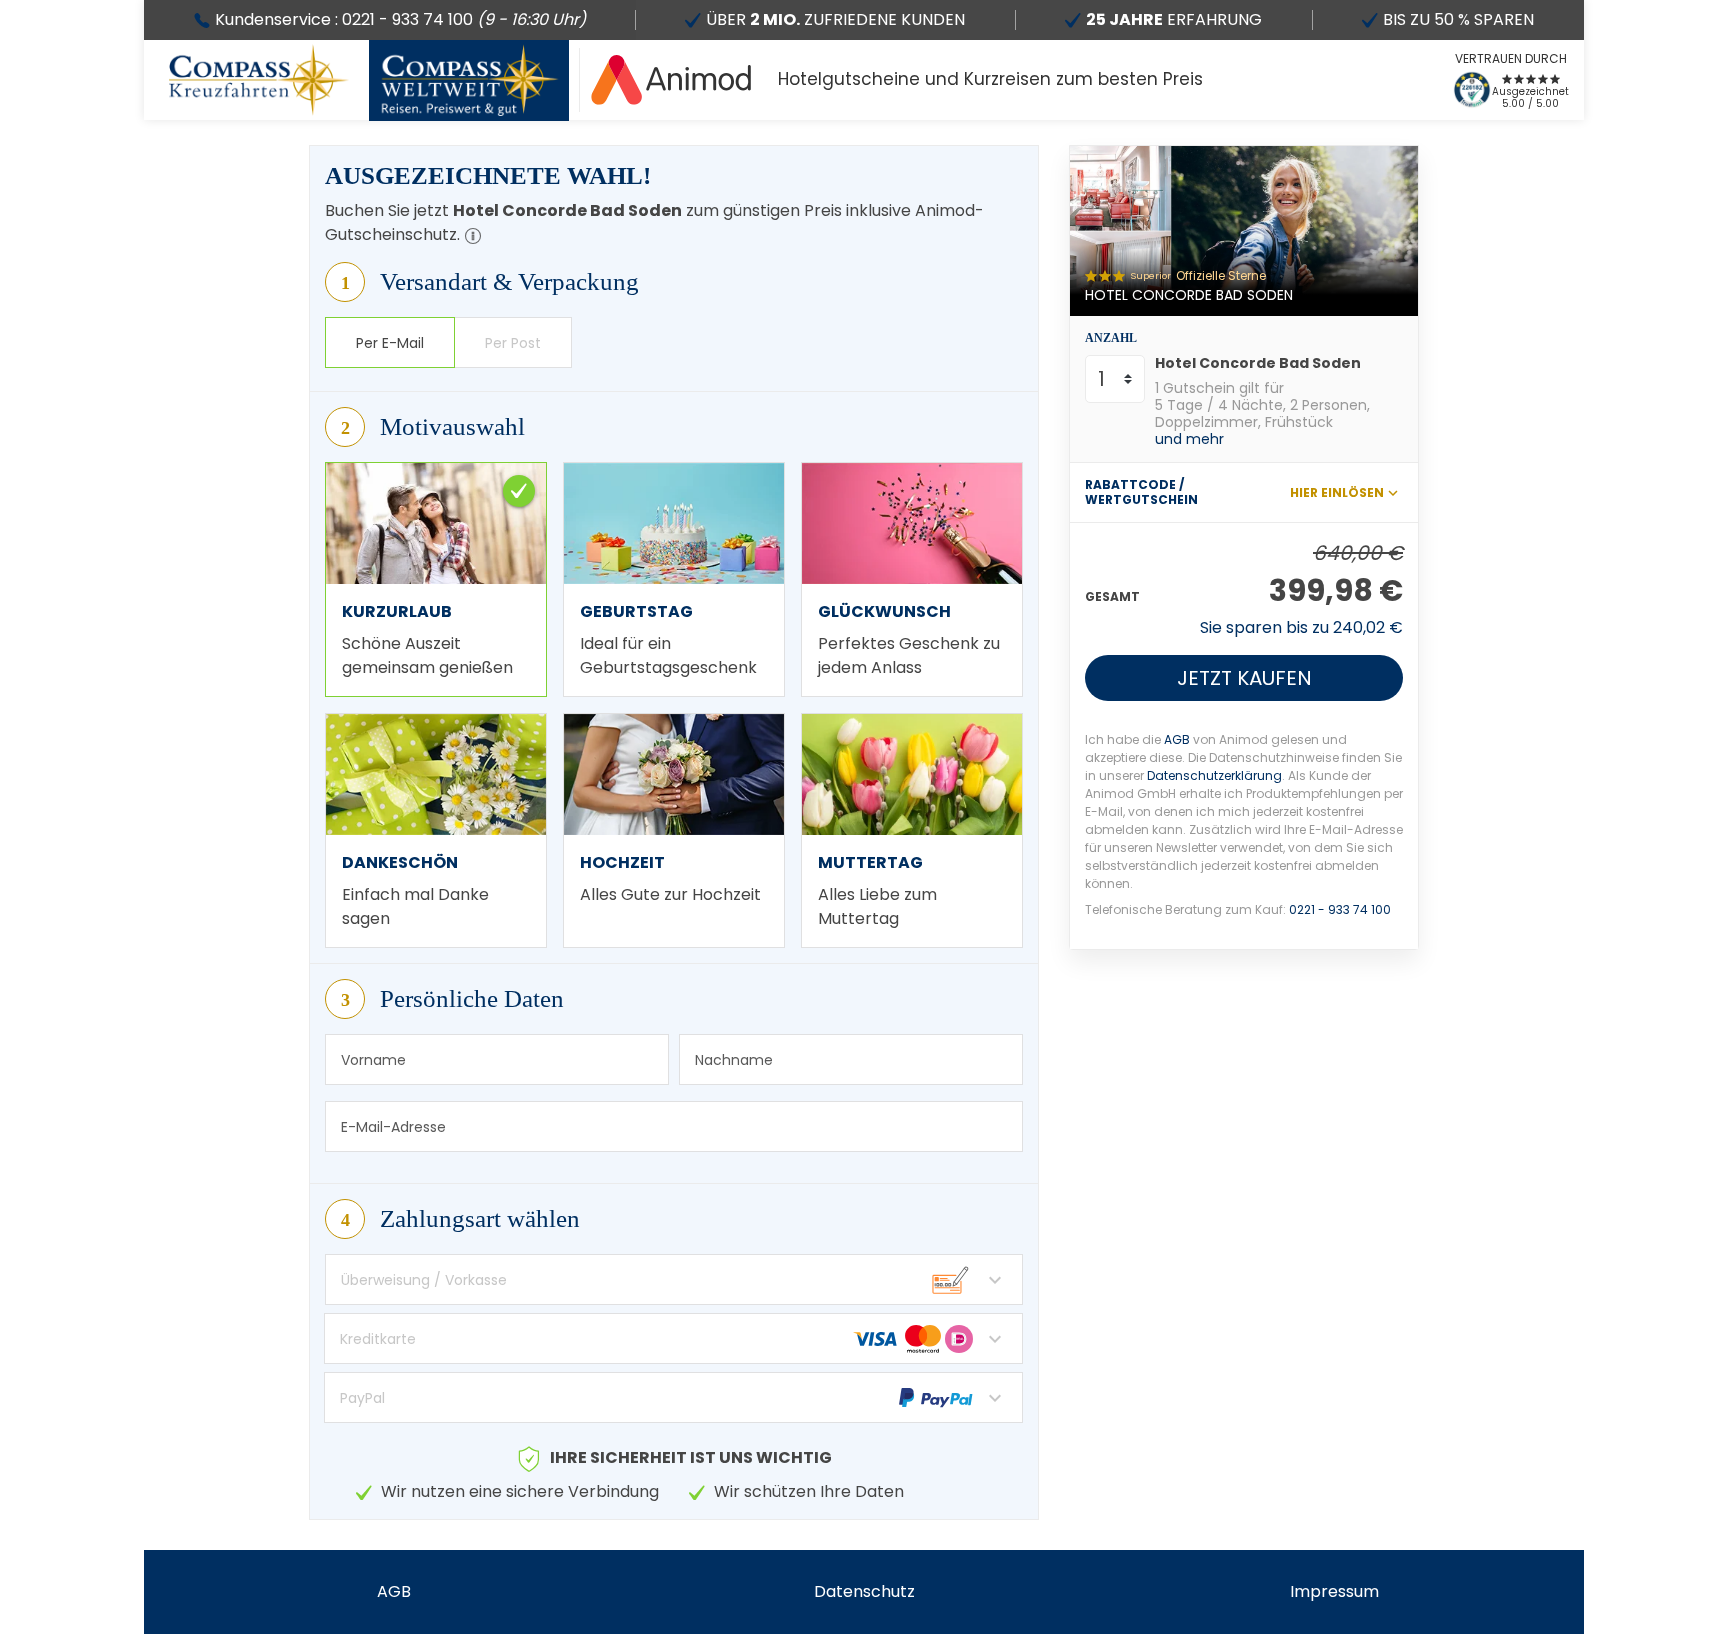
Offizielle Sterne (1221, 275)
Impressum (1334, 1591)
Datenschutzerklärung (1214, 775)
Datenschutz (864, 1591)
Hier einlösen (1337, 492)
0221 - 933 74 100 (1340, 909)
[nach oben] (1704, 817)
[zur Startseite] (671, 80)
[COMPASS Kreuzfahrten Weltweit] (469, 80)
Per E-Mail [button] (390, 343)
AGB (1177, 739)
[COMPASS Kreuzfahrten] (259, 80)
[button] (473, 236)
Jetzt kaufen (1244, 678)
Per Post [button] (513, 343)
